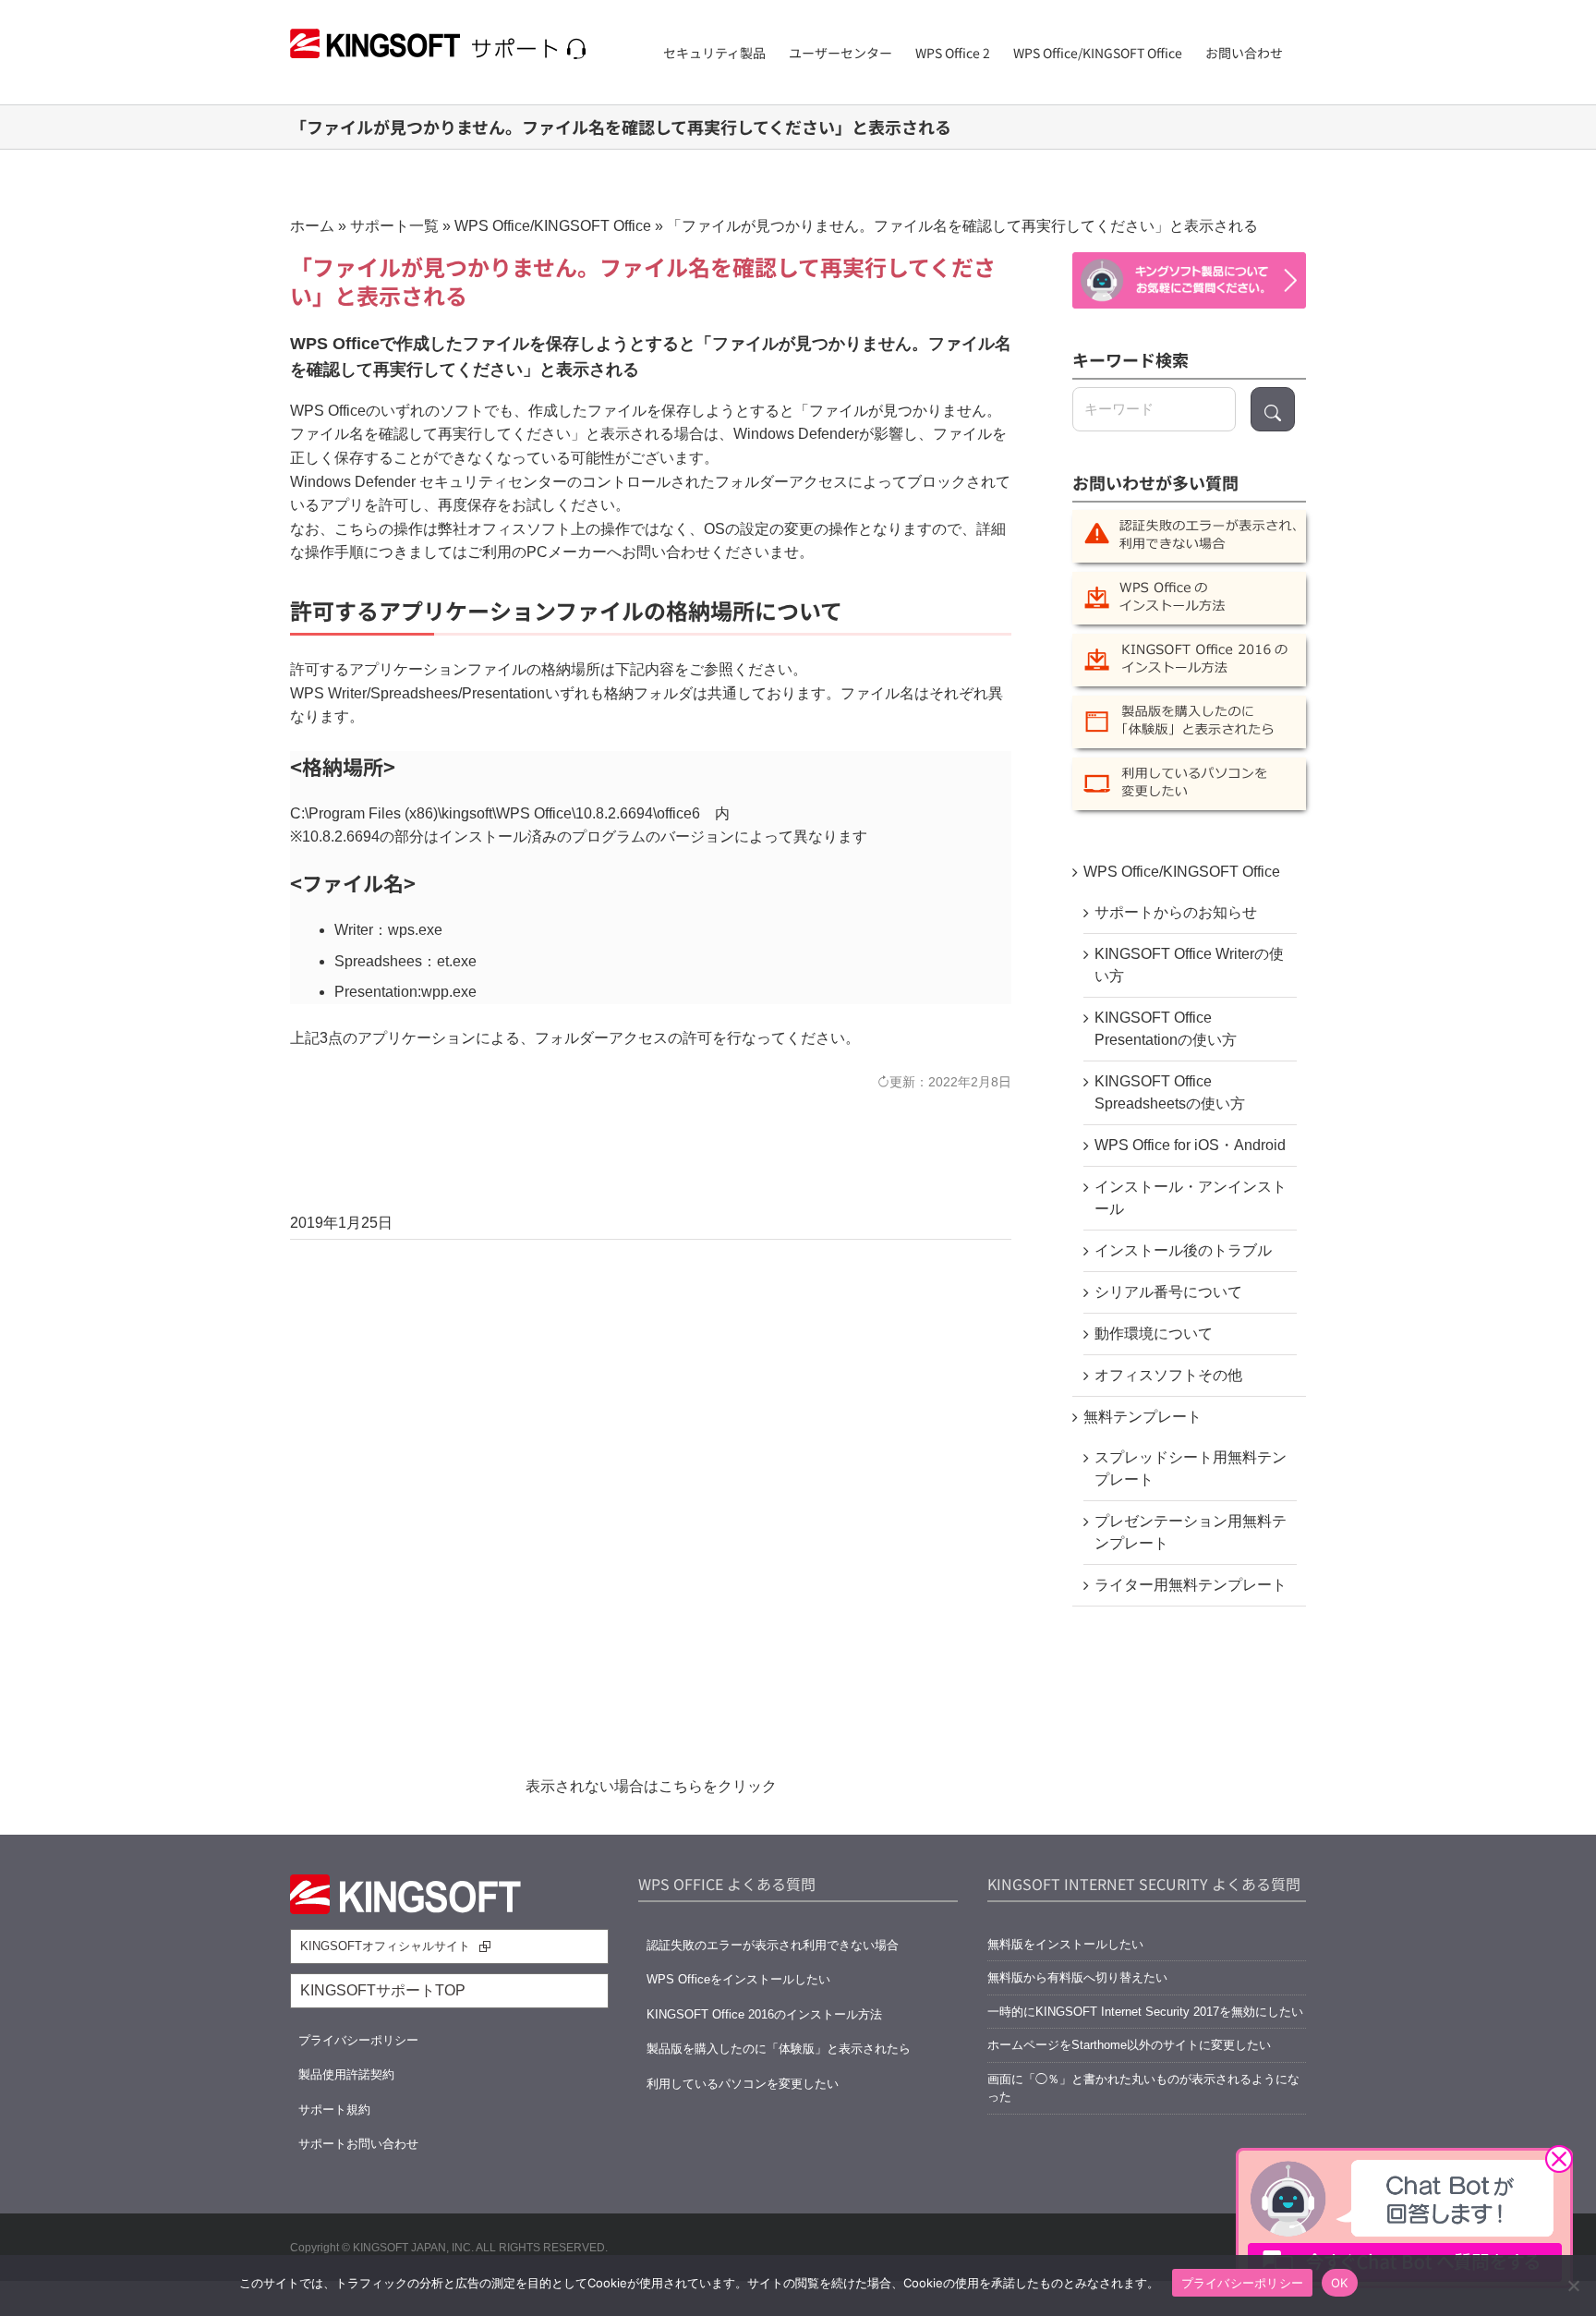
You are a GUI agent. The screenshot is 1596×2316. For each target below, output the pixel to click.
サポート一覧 (394, 226)
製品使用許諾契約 (346, 2074)
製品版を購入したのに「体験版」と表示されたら (779, 2049)
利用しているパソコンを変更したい (743, 2084)
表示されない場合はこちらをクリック (651, 1786)
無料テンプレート (1143, 1417)
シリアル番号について (1168, 1292)
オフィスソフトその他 (1168, 1375)
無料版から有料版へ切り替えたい (1077, 1977)
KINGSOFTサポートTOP (383, 1990)
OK (1340, 2283)
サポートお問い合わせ (358, 2144)
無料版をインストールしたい (1065, 1944)
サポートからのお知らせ (1176, 912)
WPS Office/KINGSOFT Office (553, 226)
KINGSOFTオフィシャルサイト (385, 1946)
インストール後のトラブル (1183, 1250)
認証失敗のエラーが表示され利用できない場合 (773, 1945)
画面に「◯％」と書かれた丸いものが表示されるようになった (1143, 2088)
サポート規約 (334, 2110)
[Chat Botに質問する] (1189, 280)
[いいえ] (1573, 2286)
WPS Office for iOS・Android (1190, 1145)
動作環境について (1154, 1334)
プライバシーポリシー (358, 2040)
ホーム (312, 226)
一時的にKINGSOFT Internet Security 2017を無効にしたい (1145, 2012)
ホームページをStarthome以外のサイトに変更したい (1129, 2045)
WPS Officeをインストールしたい (738, 1979)
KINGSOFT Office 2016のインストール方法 (764, 2014)
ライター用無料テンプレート (1191, 1585)
